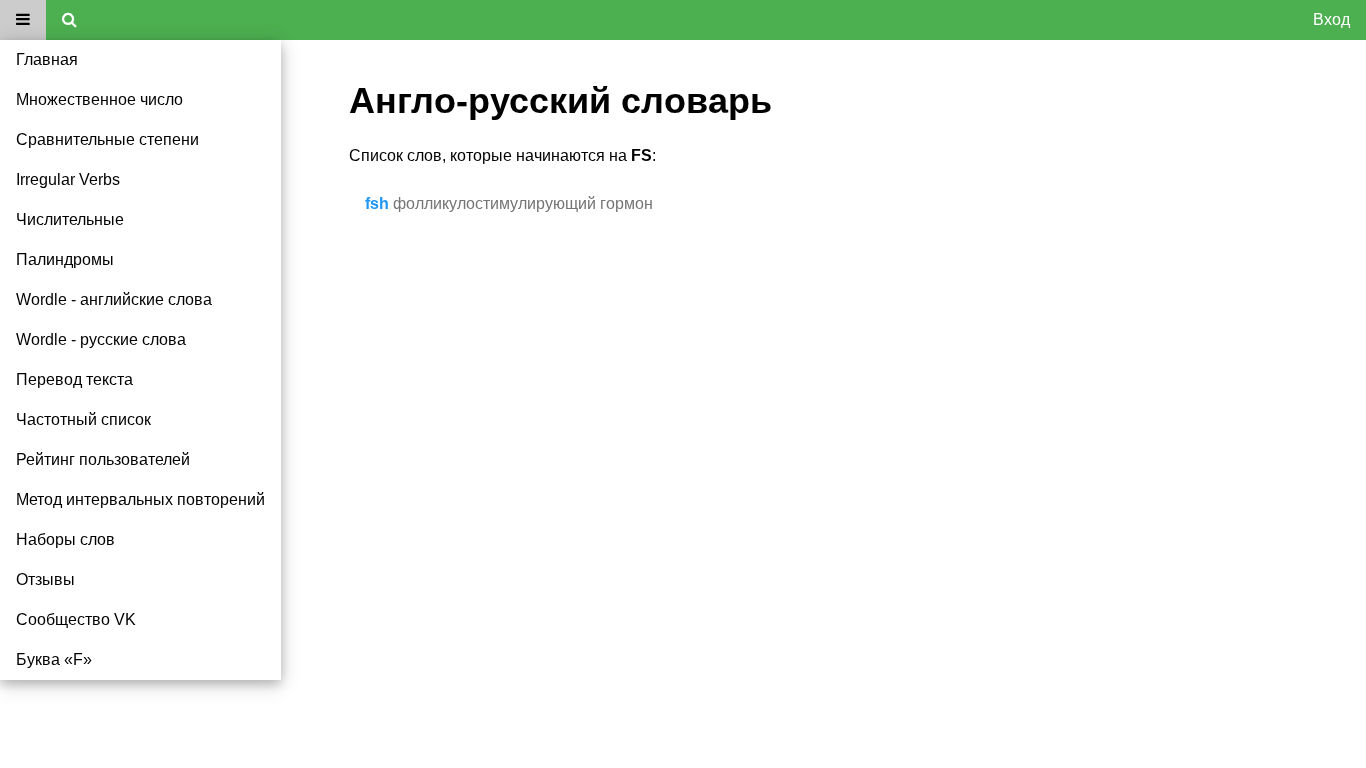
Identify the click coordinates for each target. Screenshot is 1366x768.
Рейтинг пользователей (103, 459)
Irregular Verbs (68, 179)
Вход (1331, 19)
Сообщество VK (76, 619)
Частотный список (83, 419)
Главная (47, 59)
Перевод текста (74, 379)
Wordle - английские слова (114, 299)
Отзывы (45, 579)
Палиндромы (65, 259)
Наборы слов (65, 539)
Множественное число (99, 99)
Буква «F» (54, 659)
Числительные (70, 219)
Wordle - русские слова (101, 339)
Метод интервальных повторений (140, 499)
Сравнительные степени (107, 139)
